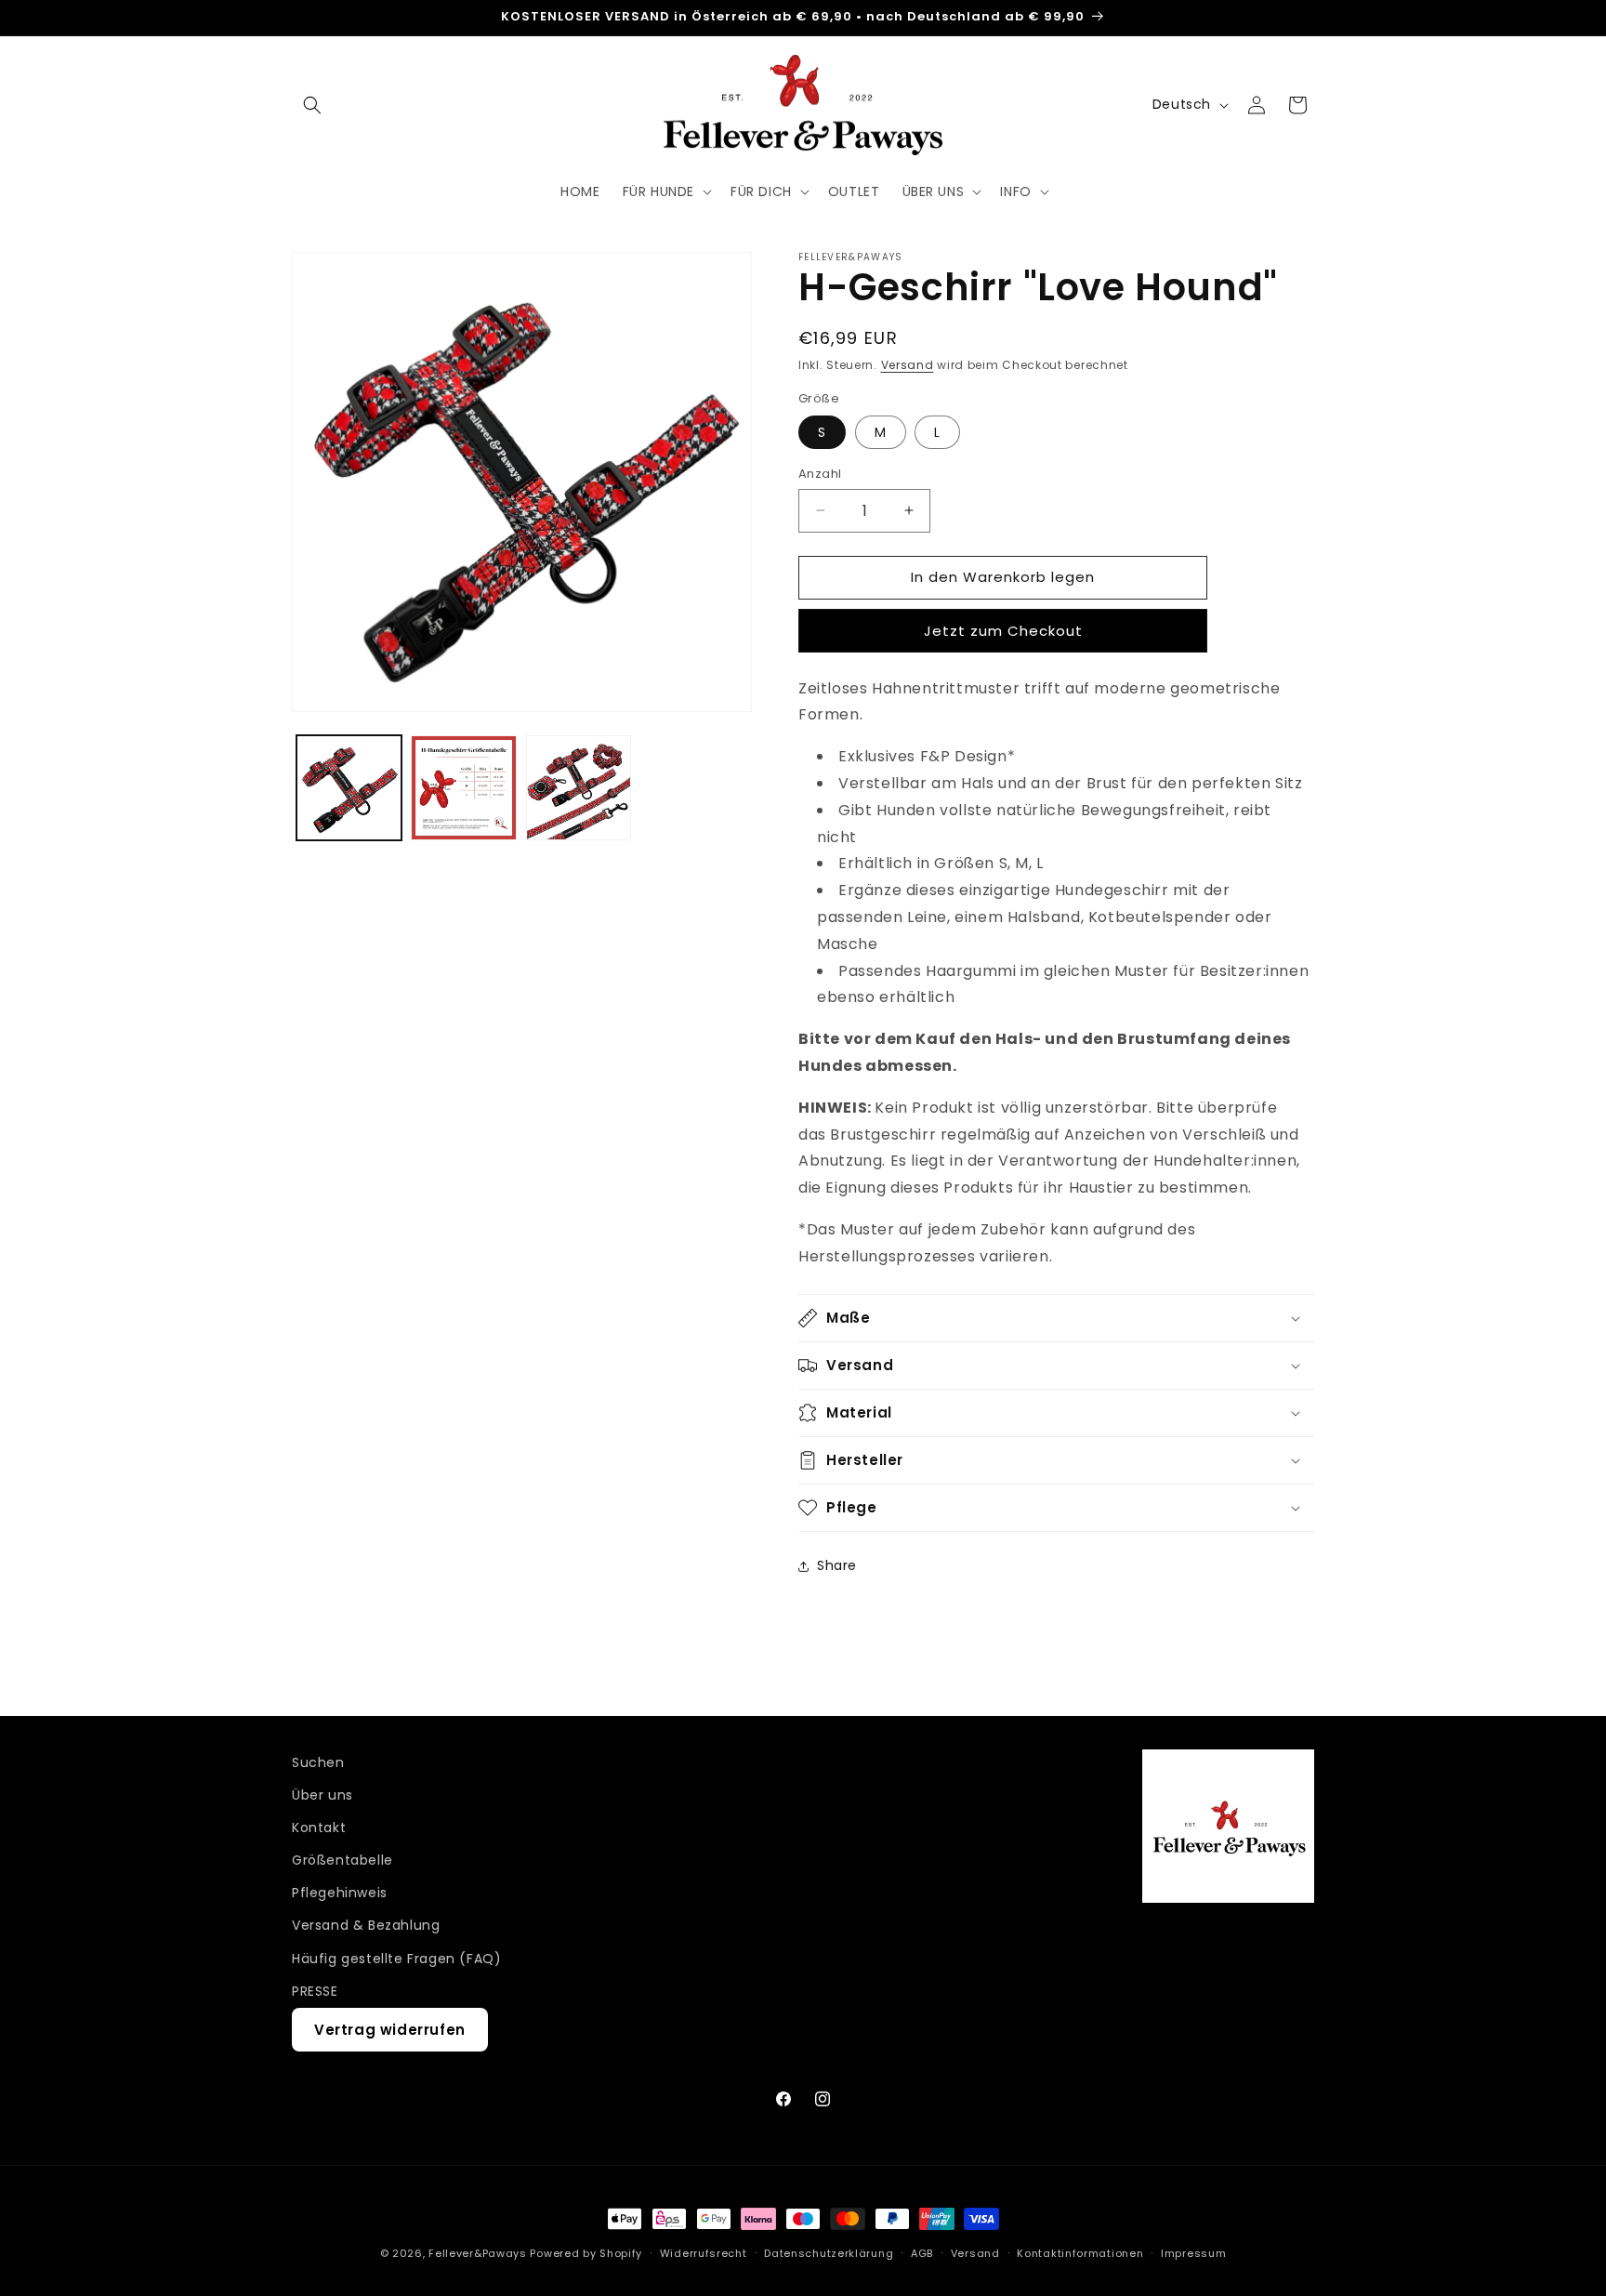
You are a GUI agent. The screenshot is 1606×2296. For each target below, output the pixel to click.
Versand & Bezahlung (366, 1925)
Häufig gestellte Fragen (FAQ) (396, 1959)
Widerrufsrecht (704, 2253)
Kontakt (319, 1828)
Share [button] (837, 1565)
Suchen (318, 1762)
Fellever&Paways (478, 2253)
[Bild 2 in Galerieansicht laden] (463, 788)
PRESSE (315, 1991)
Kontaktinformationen (1080, 2253)
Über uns (323, 1795)
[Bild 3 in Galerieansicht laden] (579, 788)
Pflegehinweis (340, 1893)
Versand (908, 365)
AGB (922, 2253)
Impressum (1193, 2253)
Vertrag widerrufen (390, 2030)
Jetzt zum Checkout (1003, 631)
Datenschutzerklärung (829, 2253)
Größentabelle (342, 1860)
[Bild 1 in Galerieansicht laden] (349, 788)
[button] (312, 105)
